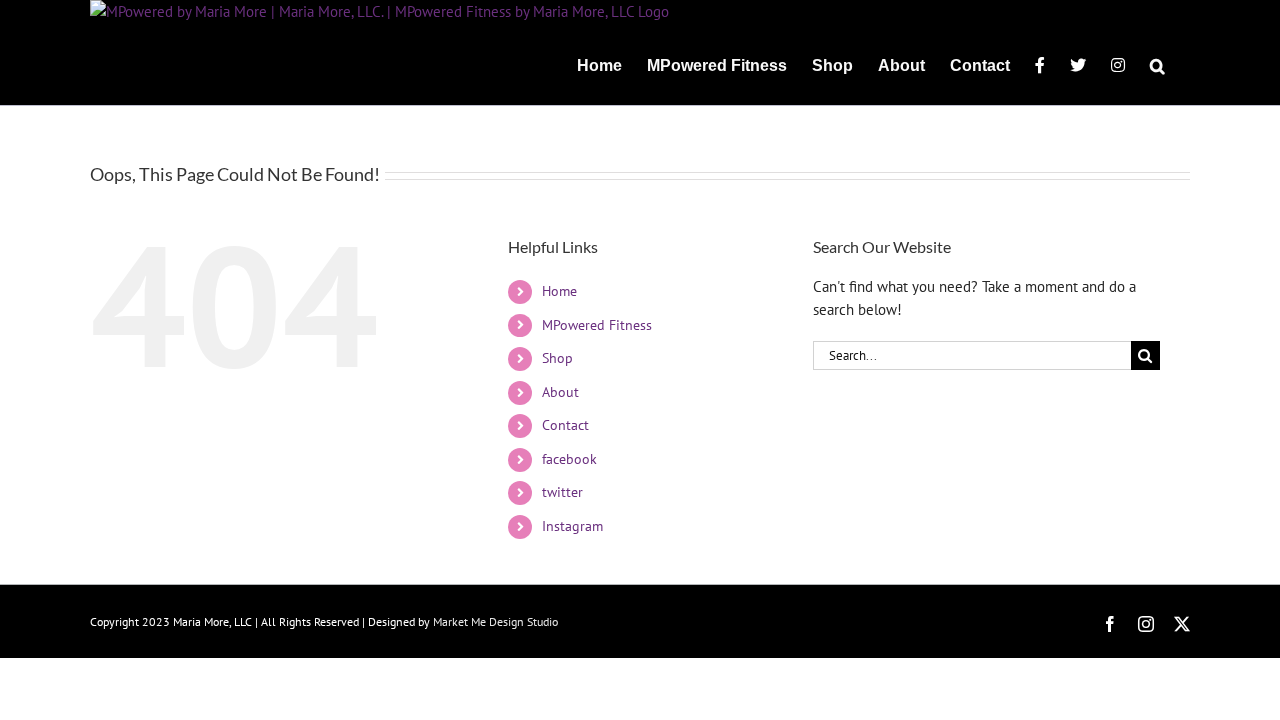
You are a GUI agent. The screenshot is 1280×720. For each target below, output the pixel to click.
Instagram (572, 526)
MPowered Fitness (597, 325)
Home (559, 291)
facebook (569, 459)
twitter (562, 492)
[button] (1157, 64)
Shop (557, 358)
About (560, 392)
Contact (565, 425)
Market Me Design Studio (495, 621)
